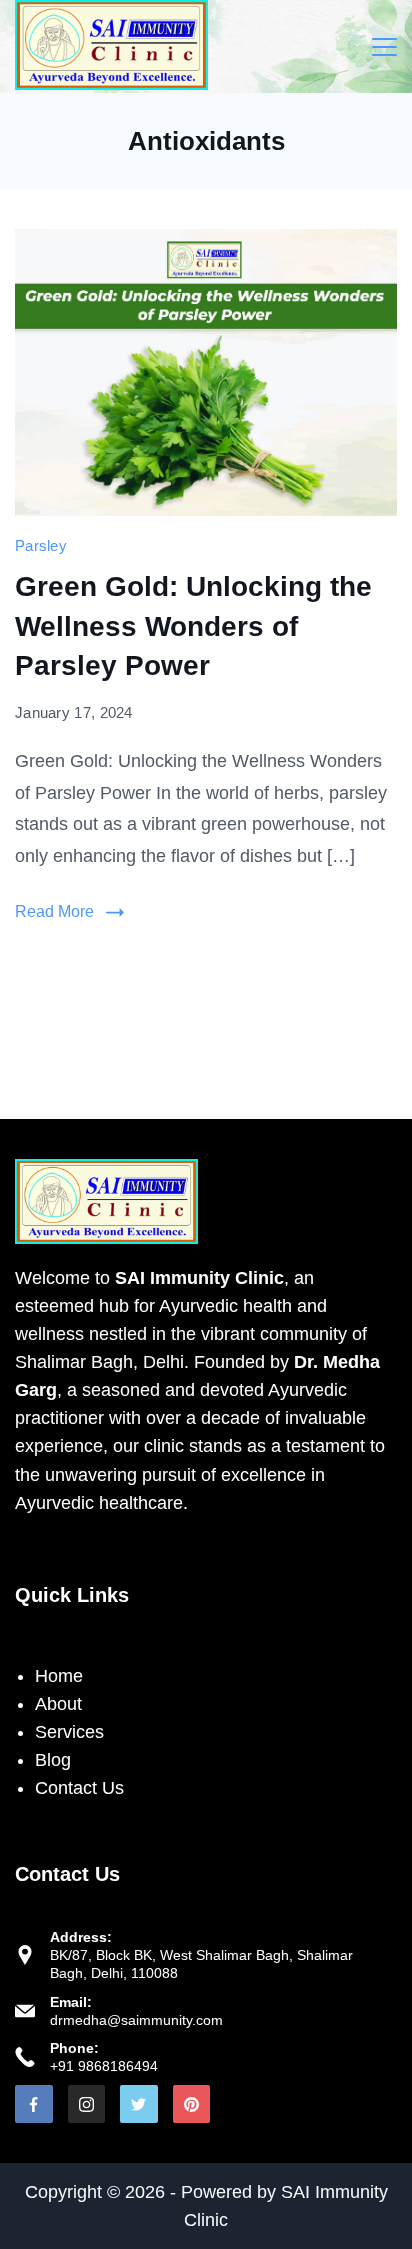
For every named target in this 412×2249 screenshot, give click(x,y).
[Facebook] (34, 2104)
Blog (53, 1760)
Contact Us (79, 1788)
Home (59, 1676)
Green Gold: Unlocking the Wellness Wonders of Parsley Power (193, 625)
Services (69, 1732)
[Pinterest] (192, 2104)
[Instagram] (87, 2104)
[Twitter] (139, 2104)
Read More (54, 911)
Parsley (41, 545)
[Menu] (384, 47)
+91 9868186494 (104, 2066)
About (58, 1704)
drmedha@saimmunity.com (136, 2020)
